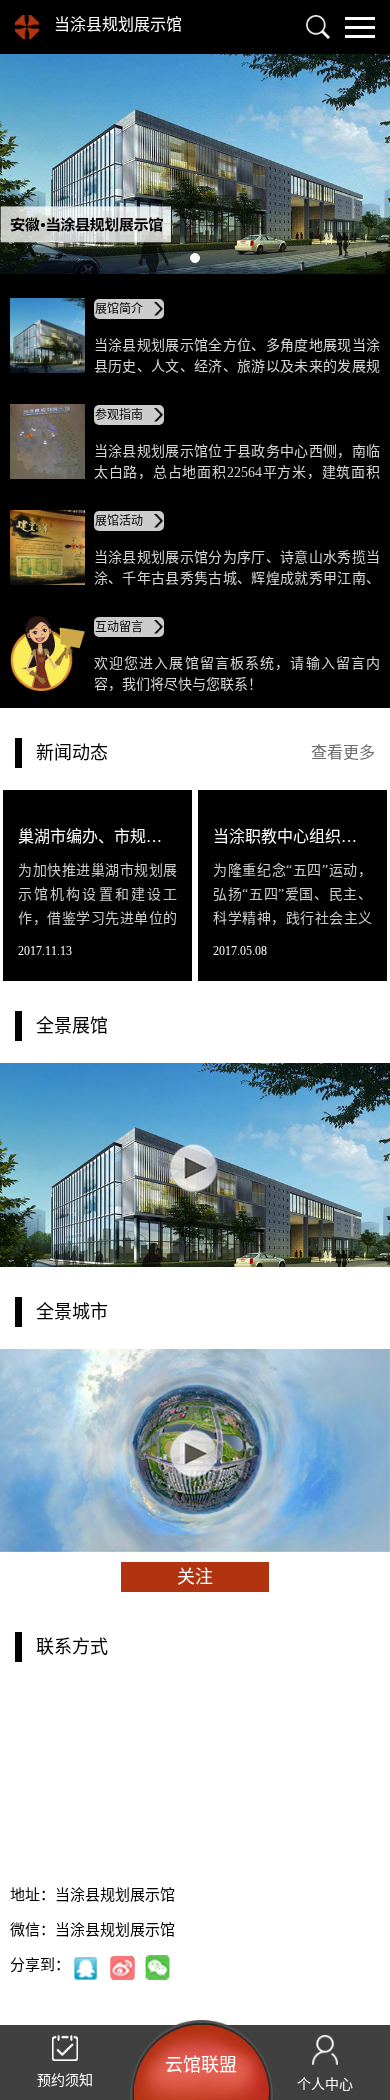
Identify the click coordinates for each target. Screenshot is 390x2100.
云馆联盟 (201, 2065)
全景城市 (72, 1312)
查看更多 (343, 752)
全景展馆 (72, 1026)
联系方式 (72, 1647)
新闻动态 (72, 753)
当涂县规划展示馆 (118, 24)
